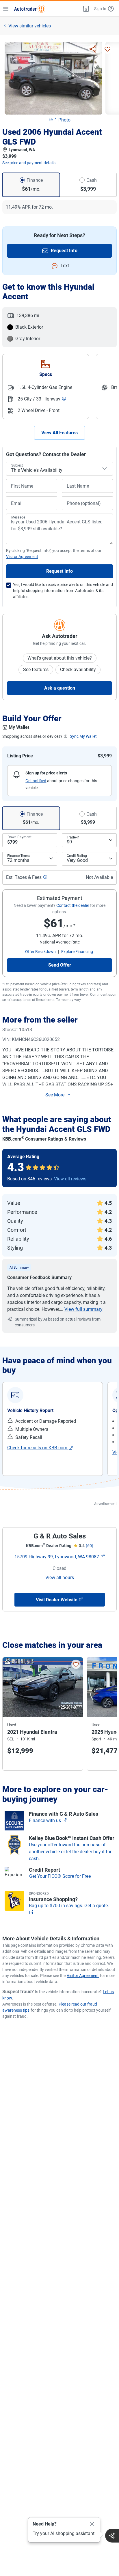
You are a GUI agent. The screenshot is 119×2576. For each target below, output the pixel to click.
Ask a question (60, 688)
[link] (40, 1448)
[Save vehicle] (107, 49)
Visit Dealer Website (57, 1600)
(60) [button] (90, 1546)
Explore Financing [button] (77, 952)
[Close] (92, 2524)
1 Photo (63, 120)
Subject (17, 465)
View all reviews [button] (70, 1179)
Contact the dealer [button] (73, 905)
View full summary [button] (83, 1309)
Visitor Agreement (83, 1976)
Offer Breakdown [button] (40, 952)
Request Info (64, 251)
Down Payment (19, 837)
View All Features (59, 433)
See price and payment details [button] (29, 163)
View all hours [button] (60, 1578)
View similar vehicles (30, 26)
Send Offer (60, 965)
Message (18, 517)
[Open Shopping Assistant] (112, 2536)
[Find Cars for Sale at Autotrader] (30, 9)
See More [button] (55, 1095)
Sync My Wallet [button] (83, 736)
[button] (85, 9)
